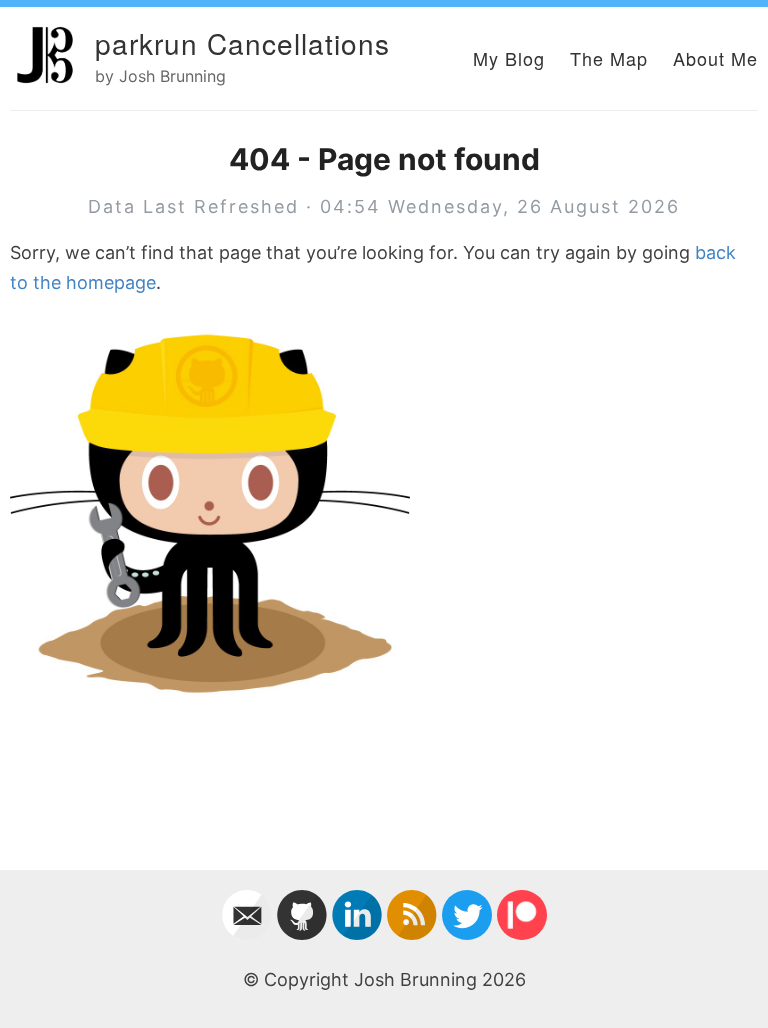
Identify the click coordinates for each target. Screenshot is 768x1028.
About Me (715, 58)
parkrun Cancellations (242, 43)
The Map (609, 58)
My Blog (509, 58)
